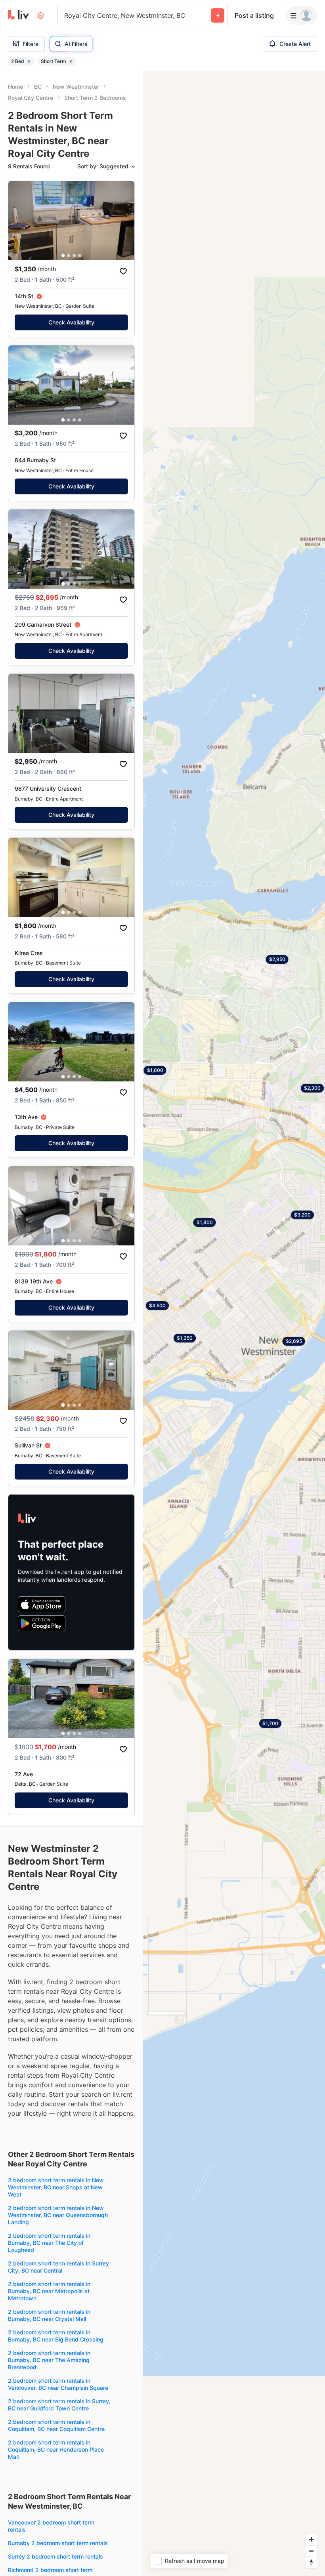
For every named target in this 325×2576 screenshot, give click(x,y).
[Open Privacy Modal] (41, 16)
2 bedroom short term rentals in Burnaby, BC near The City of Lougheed (49, 2243)
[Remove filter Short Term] (71, 61)
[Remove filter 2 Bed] (29, 61)
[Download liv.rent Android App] (42, 1623)
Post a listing (254, 15)
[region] (234, 1324)
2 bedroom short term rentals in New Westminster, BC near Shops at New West (56, 2187)
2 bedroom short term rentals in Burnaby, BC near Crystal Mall (49, 2315)
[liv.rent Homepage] (18, 15)
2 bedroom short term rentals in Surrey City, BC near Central (58, 2267)
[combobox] (65, 15)
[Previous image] (19, 221)
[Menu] (301, 15)
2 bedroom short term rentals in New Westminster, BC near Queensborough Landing (58, 2215)
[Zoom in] (311, 2539)
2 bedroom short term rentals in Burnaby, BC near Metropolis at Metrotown (49, 2291)
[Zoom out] (311, 2551)
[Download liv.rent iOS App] (42, 1604)
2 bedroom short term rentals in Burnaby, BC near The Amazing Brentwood (49, 2360)
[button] (63, 256)
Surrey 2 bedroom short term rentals (55, 2556)
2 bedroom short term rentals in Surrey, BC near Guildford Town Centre (59, 2405)
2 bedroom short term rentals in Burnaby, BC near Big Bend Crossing (56, 2336)
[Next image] (123, 221)
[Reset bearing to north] (311, 2562)
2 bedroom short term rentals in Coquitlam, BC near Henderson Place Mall (56, 2449)
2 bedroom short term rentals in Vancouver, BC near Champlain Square (58, 2384)
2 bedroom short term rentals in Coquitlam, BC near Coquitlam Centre (56, 2425)
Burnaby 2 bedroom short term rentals (58, 2543)
